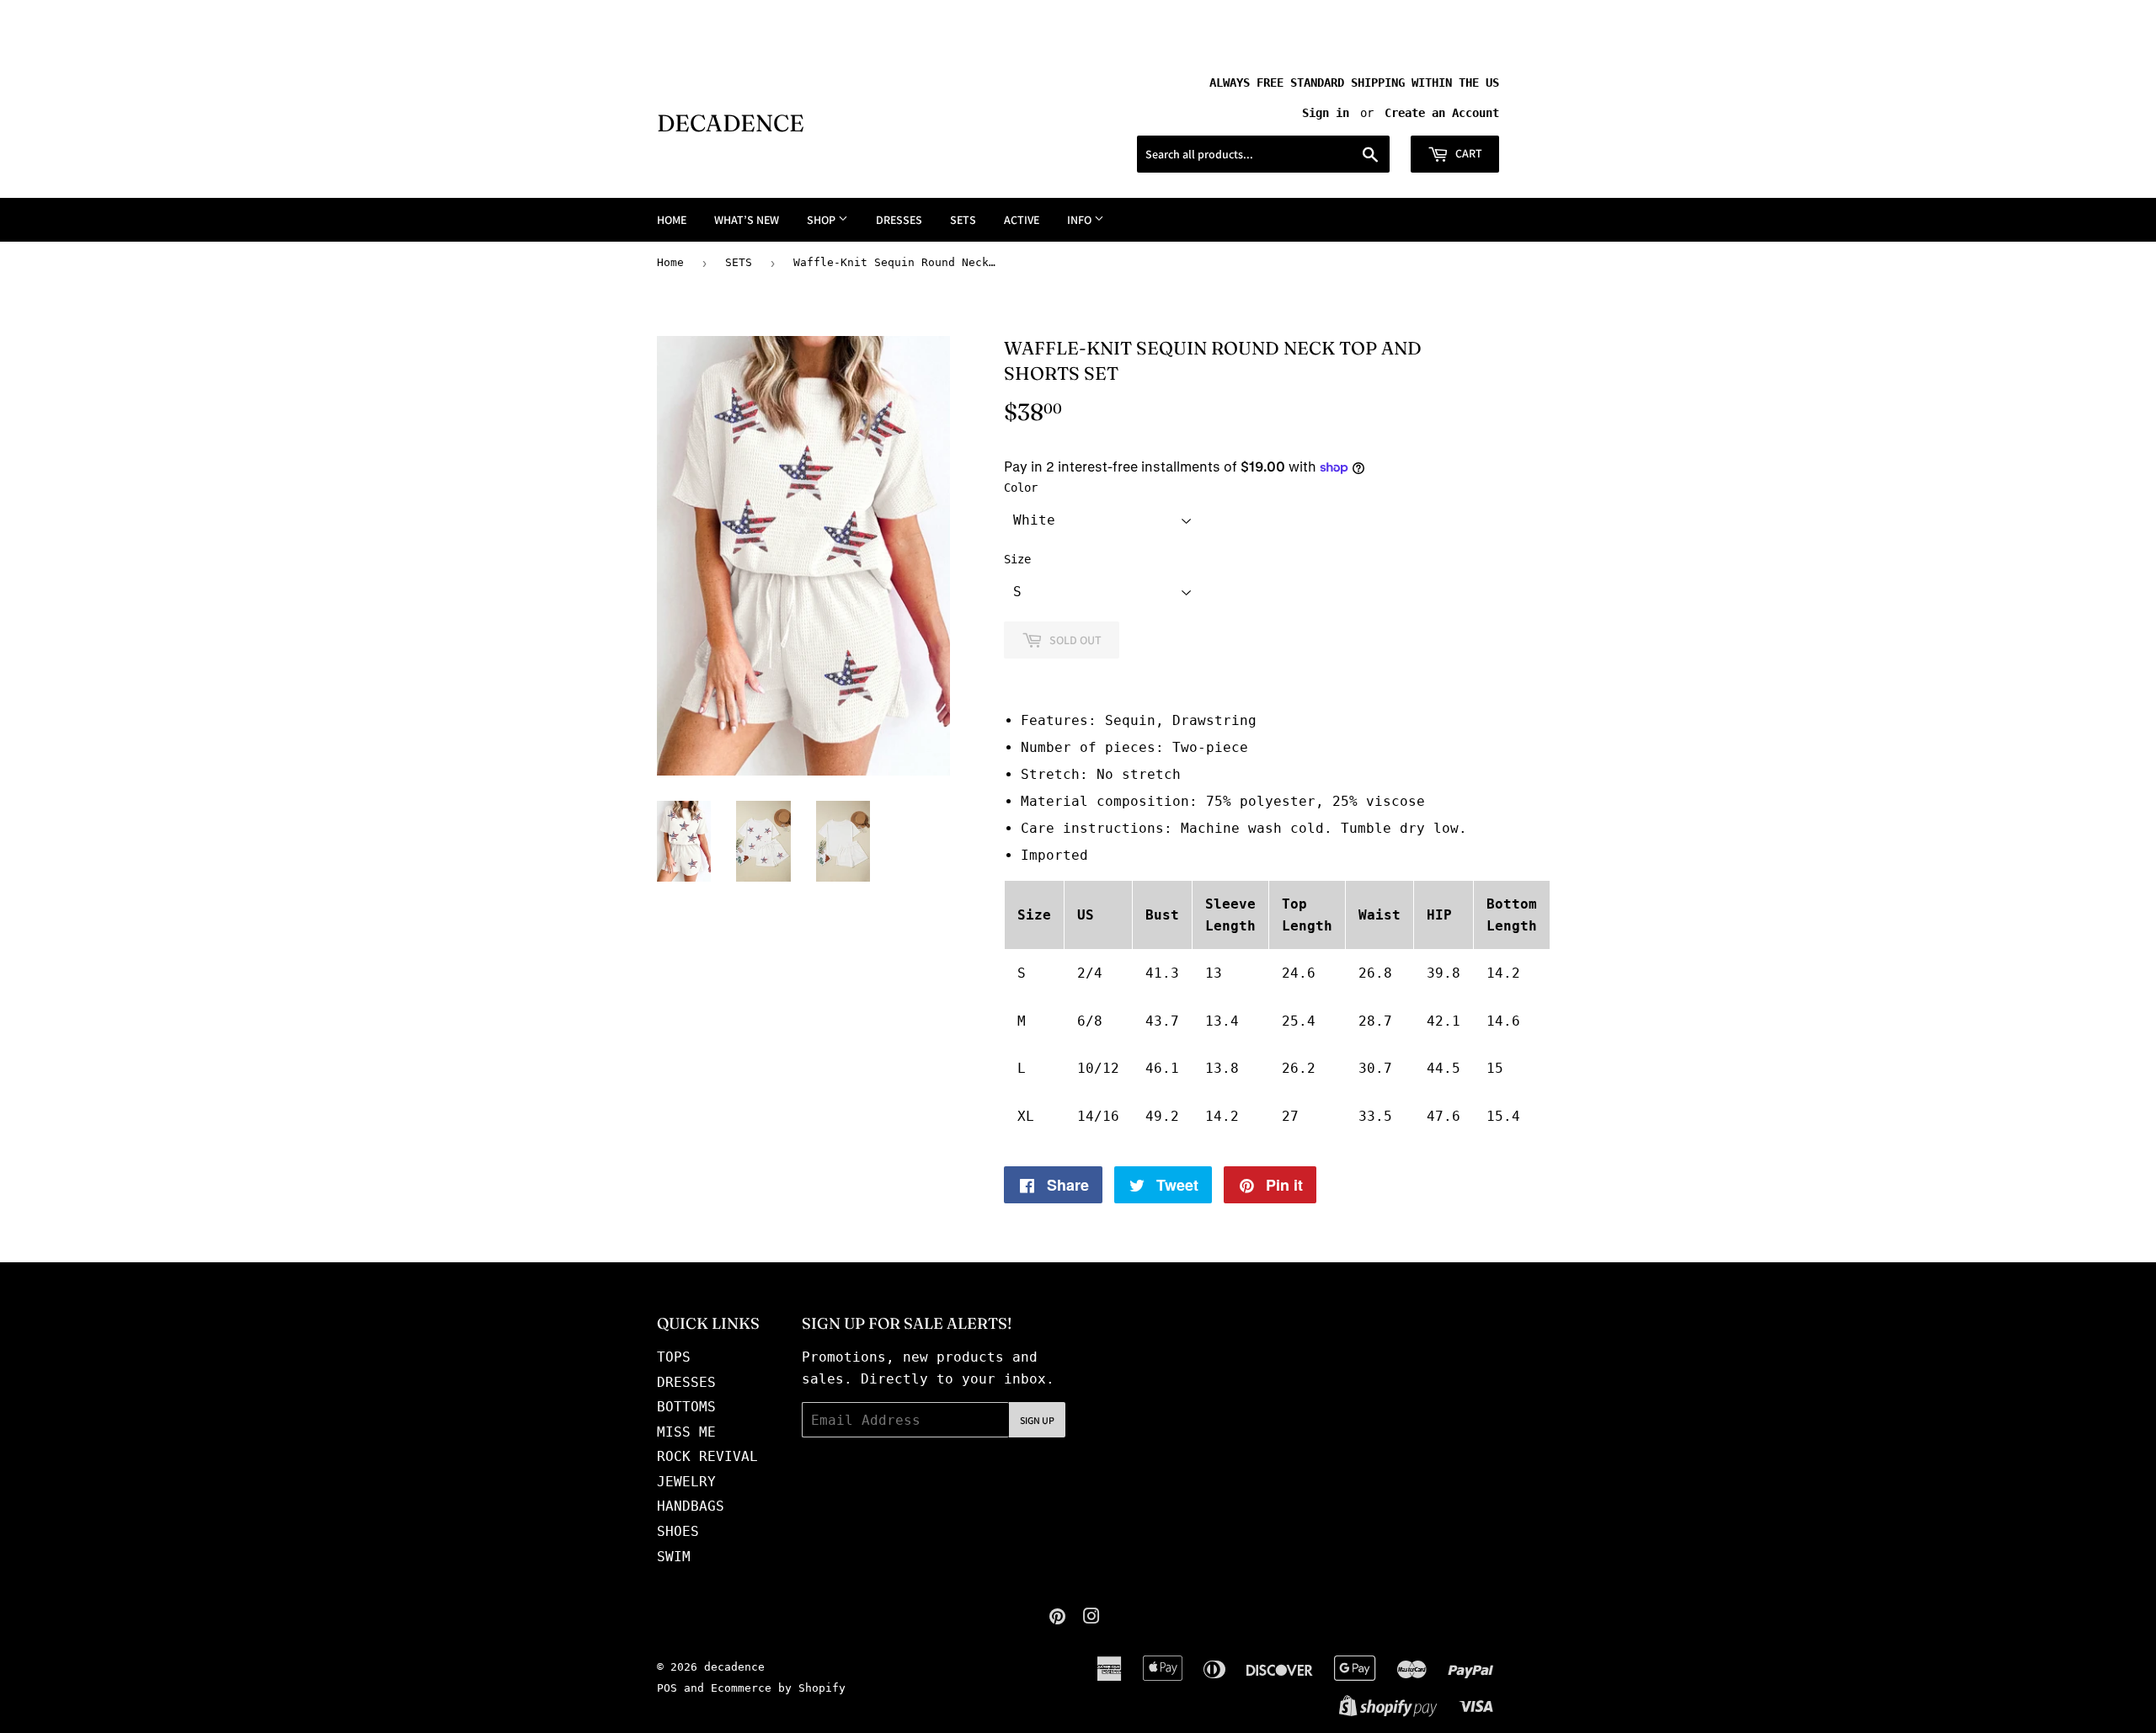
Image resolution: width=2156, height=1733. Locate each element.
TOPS (674, 1357)
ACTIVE (1022, 220)
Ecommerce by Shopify (778, 1688)
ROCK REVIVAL (707, 1456)
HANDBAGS (691, 1506)
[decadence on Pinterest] (1057, 1618)
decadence (731, 123)
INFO (1081, 220)
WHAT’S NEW (747, 220)
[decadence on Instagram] (1091, 1618)
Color (1021, 488)
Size (1017, 559)
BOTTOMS (686, 1407)
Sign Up (1037, 1420)
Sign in (1326, 113)
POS (667, 1688)
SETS (963, 220)
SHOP (822, 220)
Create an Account (1442, 113)
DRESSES (899, 220)
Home (670, 262)
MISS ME (686, 1432)
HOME (672, 220)
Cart (1468, 153)
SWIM (674, 1557)
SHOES (678, 1531)
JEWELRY (686, 1482)
